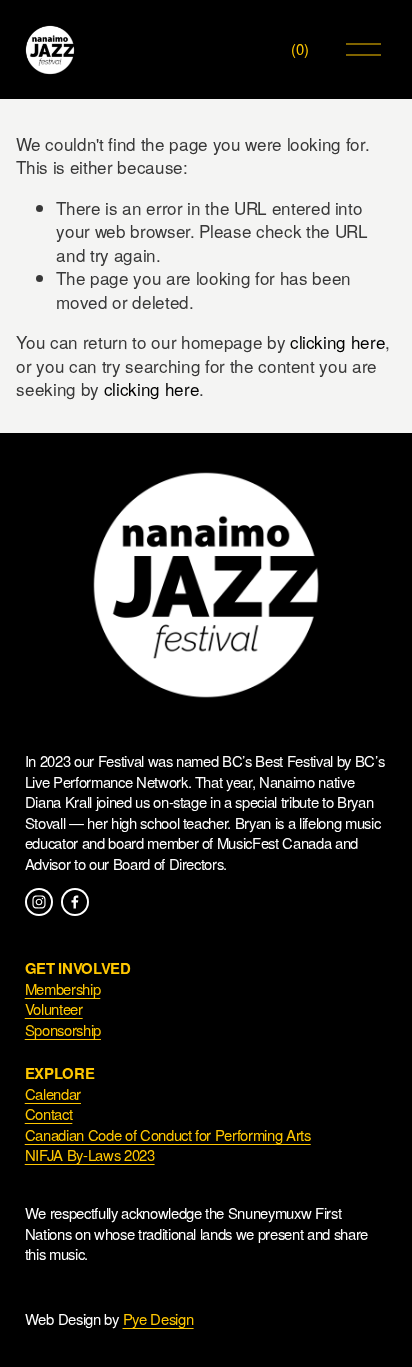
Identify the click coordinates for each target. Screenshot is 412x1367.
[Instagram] (39, 902)
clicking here (338, 341)
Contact (49, 1114)
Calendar (53, 1094)
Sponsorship (63, 1030)
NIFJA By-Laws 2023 (90, 1155)
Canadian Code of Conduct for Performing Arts (168, 1135)
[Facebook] (75, 902)
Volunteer (54, 1009)
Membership (63, 989)
